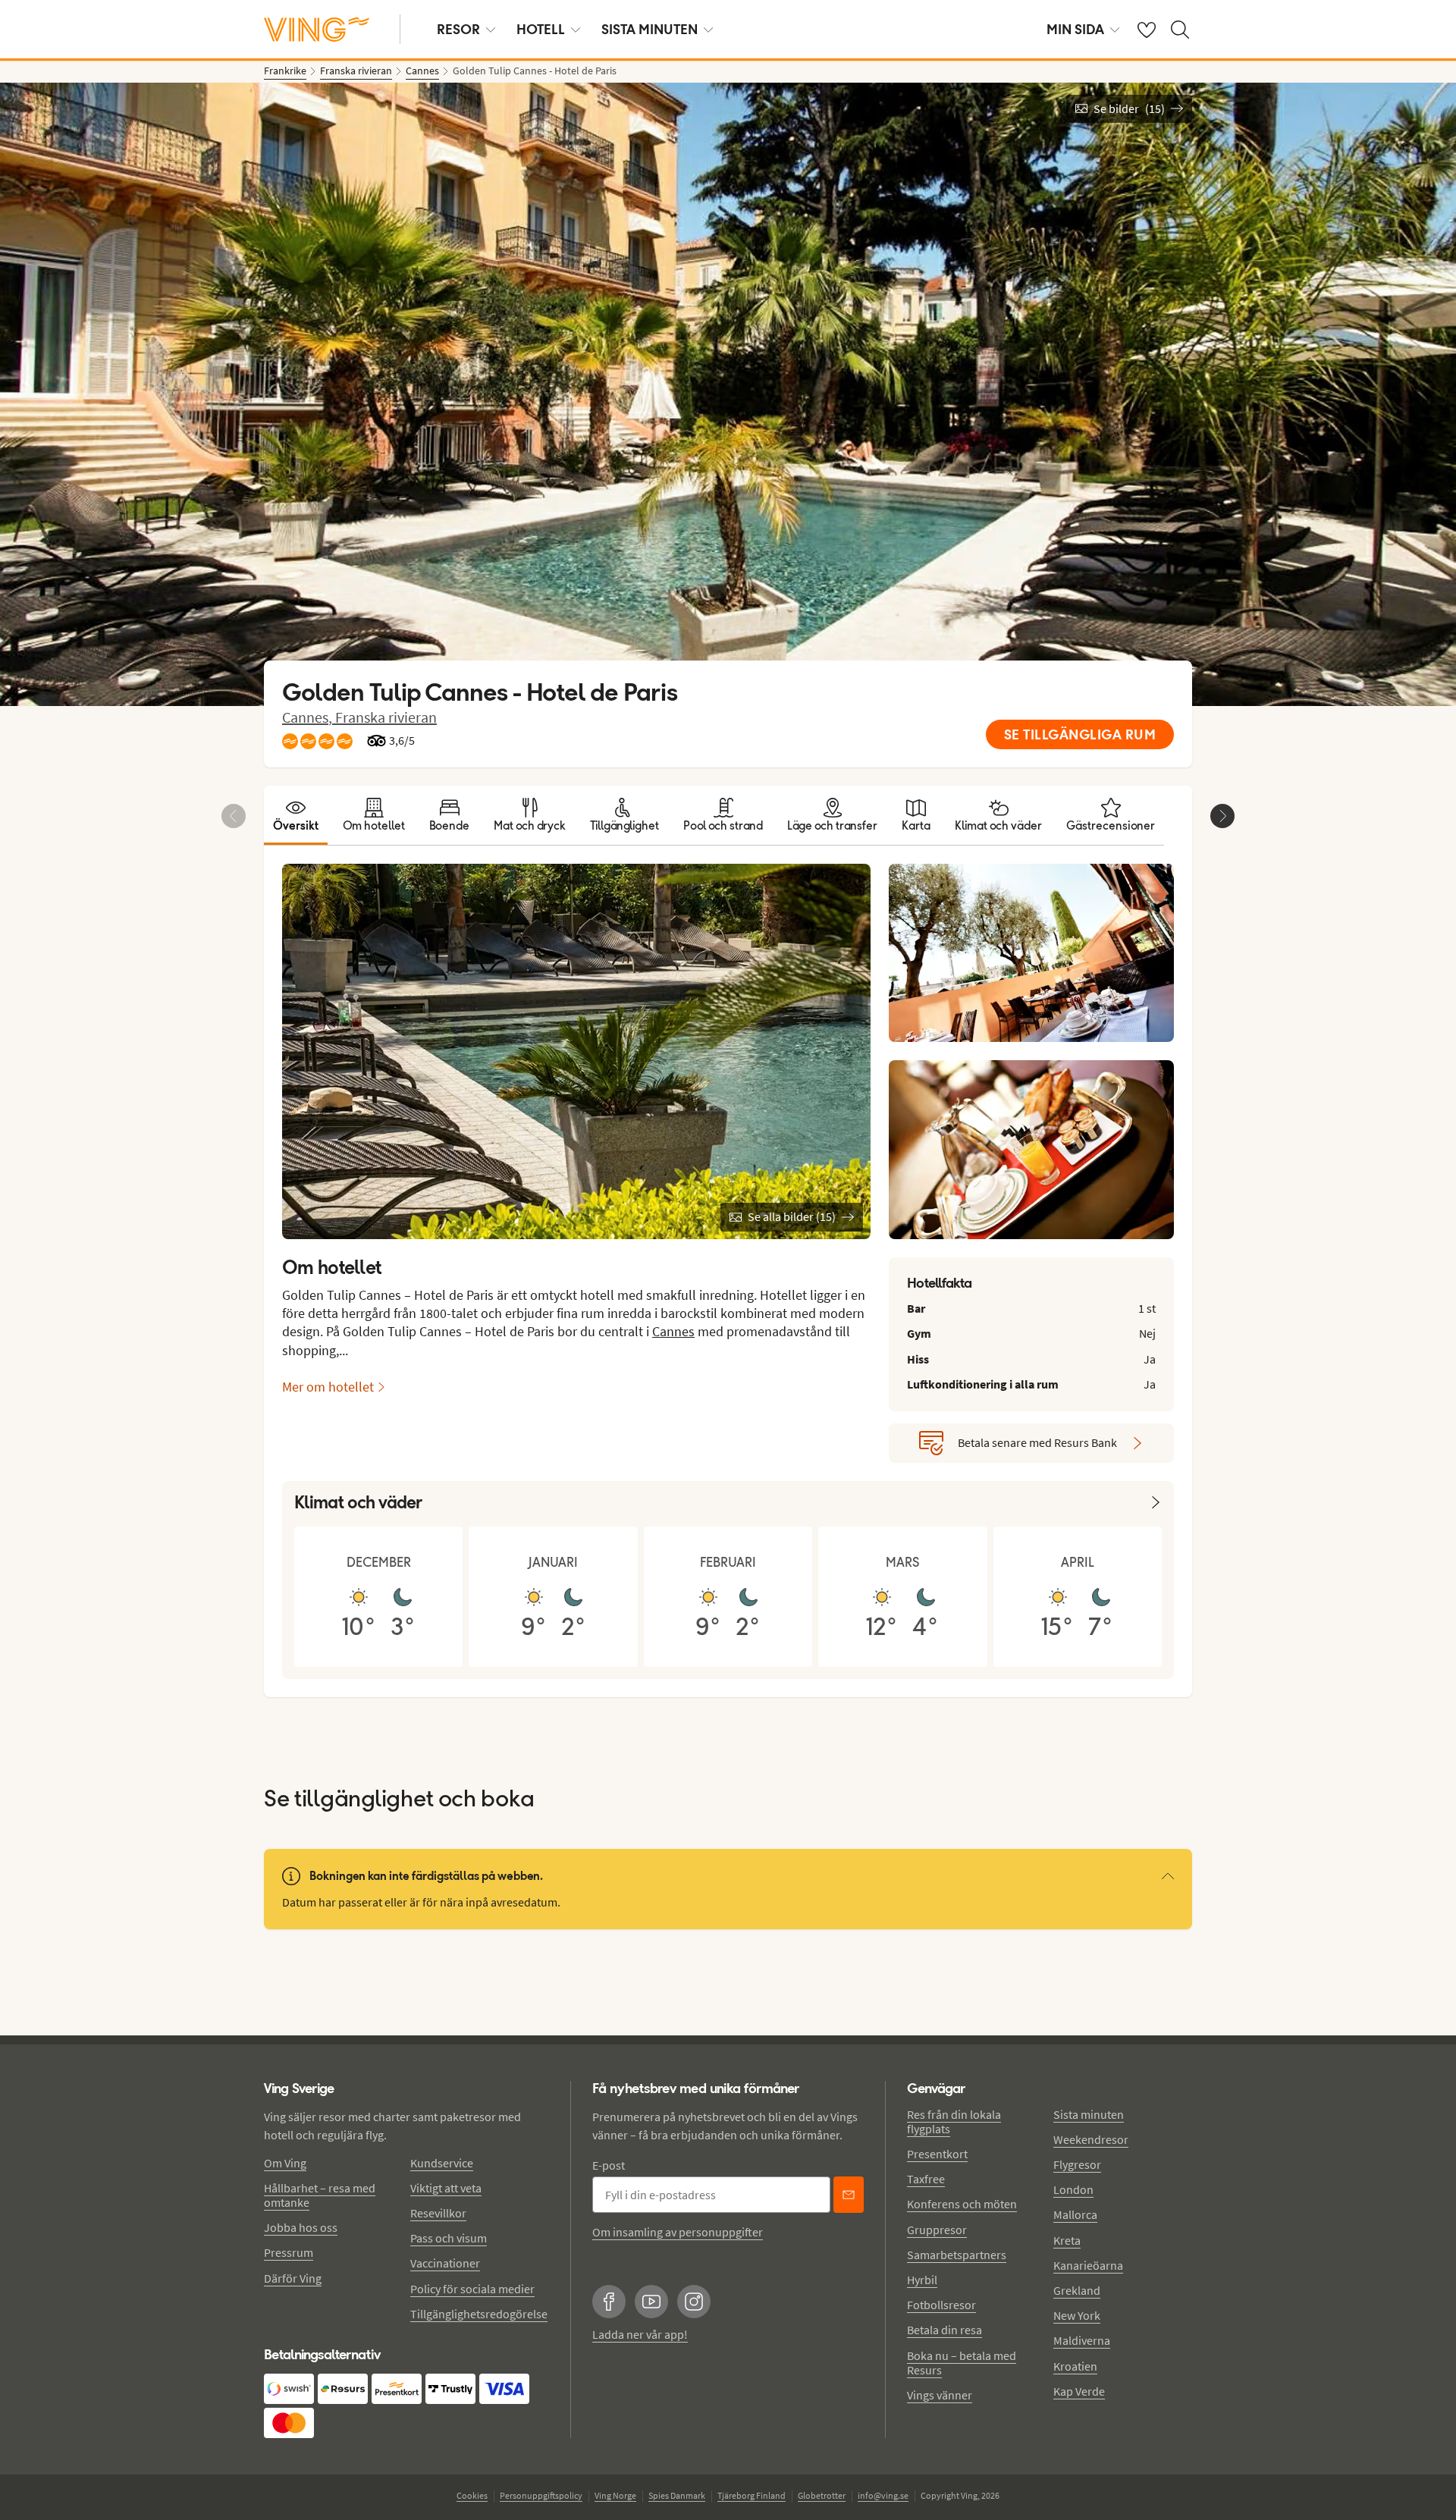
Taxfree (926, 2179)
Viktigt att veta (446, 2188)
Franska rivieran (386, 717)
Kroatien (1075, 2366)
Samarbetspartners (957, 2255)
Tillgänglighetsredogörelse (479, 2314)
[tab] (296, 815)
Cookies (472, 2495)
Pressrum (289, 2252)
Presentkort (937, 2154)
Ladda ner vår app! (640, 2334)
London (1073, 2189)
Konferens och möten (962, 2204)
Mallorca (1075, 2214)
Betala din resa (945, 2330)
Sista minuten (1089, 2114)
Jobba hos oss (301, 2227)
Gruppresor (937, 2230)
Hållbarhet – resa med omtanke (320, 2195)
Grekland (1077, 2290)
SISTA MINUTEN (650, 29)
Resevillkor (438, 2213)
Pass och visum (449, 2238)
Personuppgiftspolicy (541, 2495)
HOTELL (541, 29)
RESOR (458, 29)
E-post (609, 2165)
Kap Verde (1079, 2391)
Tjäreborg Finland (752, 2495)
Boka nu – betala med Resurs (962, 2363)
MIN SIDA (1075, 29)
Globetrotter (822, 2495)
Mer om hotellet (328, 1387)
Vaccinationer (445, 2263)
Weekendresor (1091, 2139)
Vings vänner (940, 2395)
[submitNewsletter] (849, 2195)
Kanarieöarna (1088, 2265)
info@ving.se (883, 2495)
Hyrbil (922, 2280)
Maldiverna (1082, 2340)
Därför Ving (293, 2278)
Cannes (673, 1331)
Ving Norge (615, 2495)
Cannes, (309, 717)
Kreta (1067, 2240)
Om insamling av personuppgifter (678, 2232)
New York (1077, 2315)
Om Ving (285, 2163)
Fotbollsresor (941, 2305)
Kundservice (442, 2163)
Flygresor (1077, 2164)
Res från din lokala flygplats (954, 2121)
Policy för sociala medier (472, 2289)
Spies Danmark (677, 2495)
